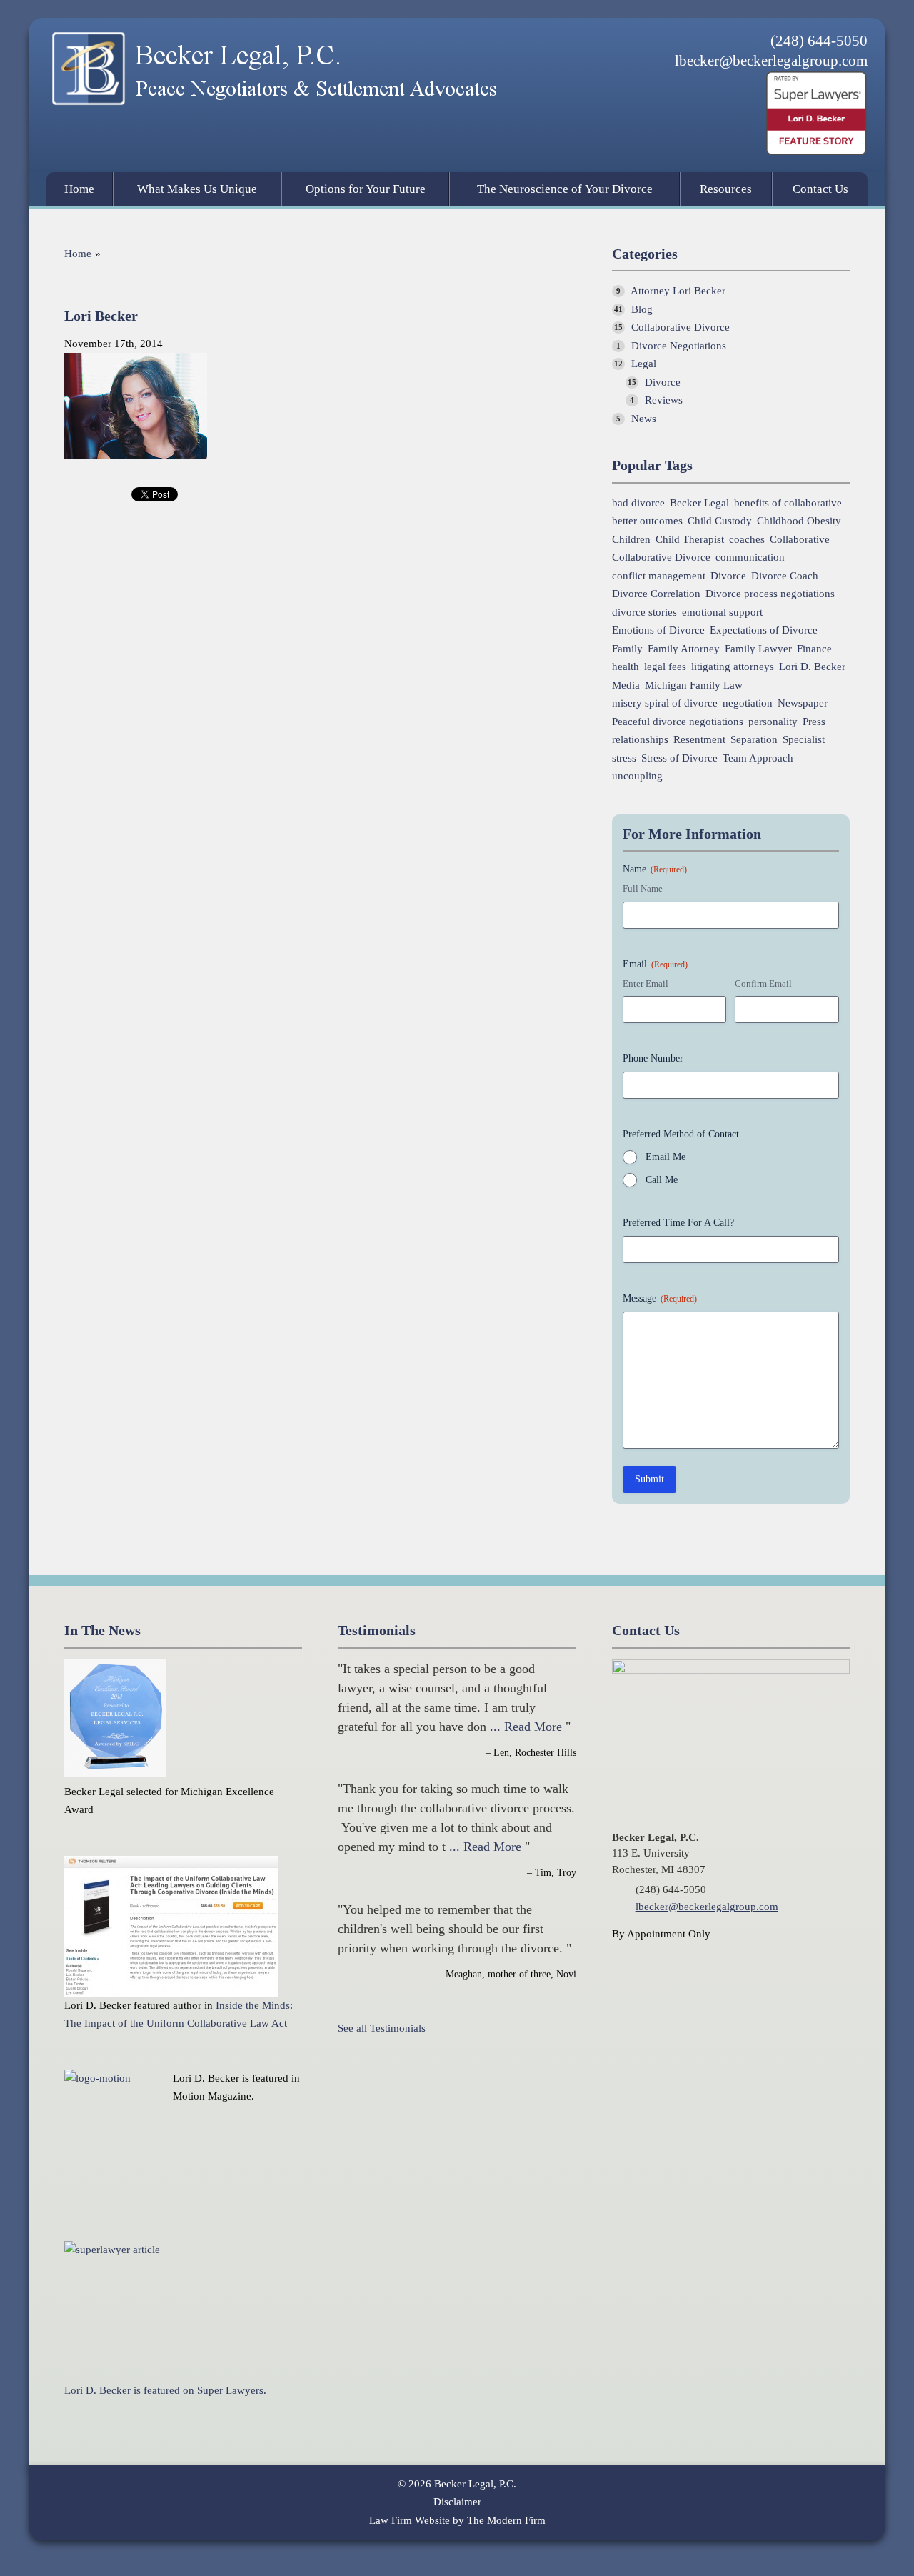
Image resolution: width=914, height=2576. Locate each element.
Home (79, 189)
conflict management (659, 576)
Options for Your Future (366, 189)
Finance (814, 649)
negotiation (748, 703)
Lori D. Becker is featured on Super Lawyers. (165, 2390)
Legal (644, 364)
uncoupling (637, 776)
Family (627, 649)
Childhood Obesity (799, 521)
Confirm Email (763, 983)
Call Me (662, 1180)
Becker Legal (699, 503)
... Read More (526, 1727)
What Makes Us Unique (197, 189)
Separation (754, 740)
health (626, 667)
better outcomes (647, 521)
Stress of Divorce (679, 758)
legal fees (665, 667)
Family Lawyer (758, 649)
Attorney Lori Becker (678, 291)
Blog (642, 309)
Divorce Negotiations (679, 346)
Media (626, 685)
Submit (649, 1479)
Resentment (699, 740)
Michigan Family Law (694, 685)
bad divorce (638, 503)
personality (773, 722)
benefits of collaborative (788, 503)
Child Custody (720, 521)
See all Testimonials (382, 2028)
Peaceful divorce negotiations (678, 722)
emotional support (722, 613)
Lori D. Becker (812, 667)
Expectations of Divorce (764, 630)
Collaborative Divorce (681, 327)
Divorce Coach (785, 576)
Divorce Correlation (656, 594)
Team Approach (758, 758)
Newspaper (803, 703)
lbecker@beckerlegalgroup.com (771, 61)
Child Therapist (690, 540)
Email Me (666, 1157)
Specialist (804, 740)
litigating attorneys (733, 667)
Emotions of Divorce (658, 630)
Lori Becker (101, 316)
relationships (640, 740)
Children (631, 540)
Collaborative (800, 540)
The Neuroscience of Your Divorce (565, 189)
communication (750, 558)
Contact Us (820, 189)
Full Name (643, 888)
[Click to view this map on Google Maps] (731, 1670)
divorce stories (644, 613)
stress (624, 758)
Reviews (664, 400)
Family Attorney (684, 649)
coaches (747, 540)
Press (814, 722)
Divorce (663, 382)
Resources (726, 189)
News (644, 419)
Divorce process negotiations (770, 594)
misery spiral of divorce (665, 703)
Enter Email (646, 983)
